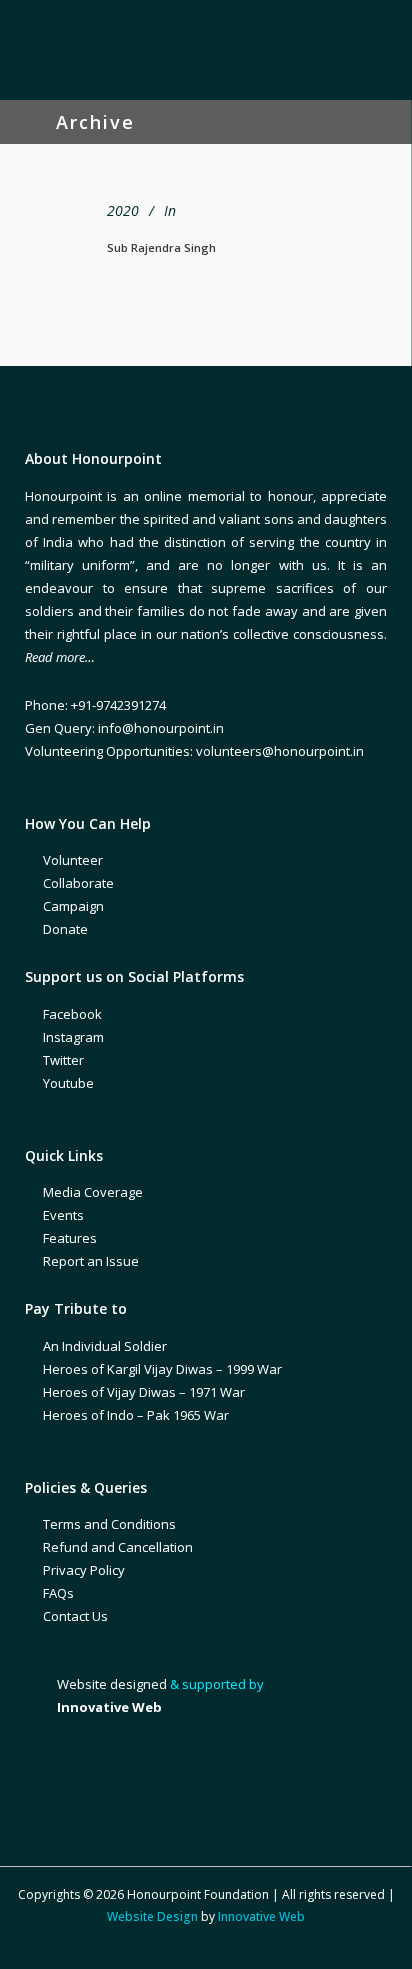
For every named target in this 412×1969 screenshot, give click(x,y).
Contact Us (75, 1616)
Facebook (72, 1014)
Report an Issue (91, 1261)
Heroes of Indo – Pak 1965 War (136, 1415)
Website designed (112, 1684)
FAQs (58, 1593)
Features (70, 1238)
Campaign (73, 906)
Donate (65, 929)
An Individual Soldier (105, 1346)
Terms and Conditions (109, 1524)
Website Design (152, 1916)
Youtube (68, 1083)
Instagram (73, 1037)
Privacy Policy (84, 1570)
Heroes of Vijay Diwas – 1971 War (144, 1392)
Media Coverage (93, 1192)
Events (63, 1215)
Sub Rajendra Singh (161, 247)
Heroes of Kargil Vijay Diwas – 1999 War (162, 1369)
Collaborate (78, 883)
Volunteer (73, 860)
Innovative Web (261, 1916)
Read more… (60, 657)
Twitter (63, 1060)
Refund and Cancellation (118, 1547)
